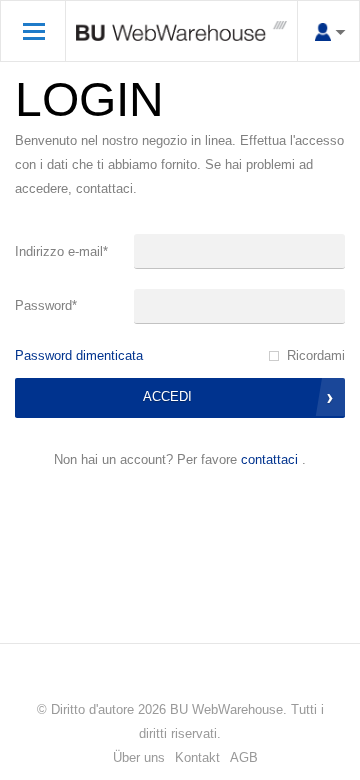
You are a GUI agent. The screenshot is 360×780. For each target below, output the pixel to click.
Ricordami (316, 355)
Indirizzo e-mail (61, 251)
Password (46, 305)
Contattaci (269, 459)
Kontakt (197, 757)
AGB (244, 757)
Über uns (139, 757)
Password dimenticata (79, 355)
